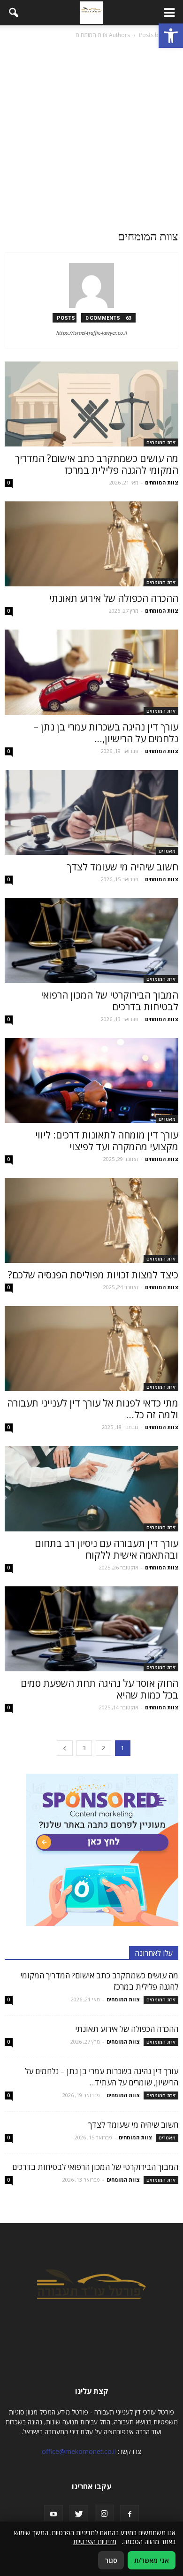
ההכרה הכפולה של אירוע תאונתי (114, 598)
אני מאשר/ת (152, 2560)
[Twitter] (79, 2514)
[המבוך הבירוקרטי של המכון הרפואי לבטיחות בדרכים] (91, 941)
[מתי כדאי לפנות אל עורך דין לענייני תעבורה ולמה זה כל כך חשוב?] (91, 1349)
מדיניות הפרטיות (95, 2541)
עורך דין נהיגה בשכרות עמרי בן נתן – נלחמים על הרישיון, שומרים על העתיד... (102, 2077)
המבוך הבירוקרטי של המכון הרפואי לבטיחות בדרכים (110, 1001)
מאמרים (167, 851)
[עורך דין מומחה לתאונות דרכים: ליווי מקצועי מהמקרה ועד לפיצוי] (91, 1080)
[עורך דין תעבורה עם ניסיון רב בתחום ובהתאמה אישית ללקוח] (91, 1488)
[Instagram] (104, 2514)
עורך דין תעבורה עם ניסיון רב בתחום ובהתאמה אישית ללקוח (107, 1549)
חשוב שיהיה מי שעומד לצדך (122, 867)
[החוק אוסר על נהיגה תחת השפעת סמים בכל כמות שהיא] (91, 1629)
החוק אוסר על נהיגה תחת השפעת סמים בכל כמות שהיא (99, 1689)
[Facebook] (130, 2514)
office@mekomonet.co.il (79, 2451)
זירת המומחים (161, 442)
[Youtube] (53, 2514)
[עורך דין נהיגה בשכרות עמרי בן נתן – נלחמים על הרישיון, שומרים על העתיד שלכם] (91, 672)
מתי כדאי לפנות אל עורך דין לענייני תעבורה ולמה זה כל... (93, 1409)
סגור (111, 2560)
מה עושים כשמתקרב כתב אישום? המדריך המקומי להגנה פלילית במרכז (97, 464)
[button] (171, 36)
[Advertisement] (91, 137)
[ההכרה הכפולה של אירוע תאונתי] (91, 544)
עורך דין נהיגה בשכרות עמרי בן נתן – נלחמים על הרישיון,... (106, 733)
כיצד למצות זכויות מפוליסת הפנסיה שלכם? (93, 1275)
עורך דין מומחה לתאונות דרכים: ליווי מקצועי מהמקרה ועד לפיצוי (107, 1141)
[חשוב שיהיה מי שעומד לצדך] (91, 812)
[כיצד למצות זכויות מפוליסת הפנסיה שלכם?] (91, 1220)
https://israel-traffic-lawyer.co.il (92, 333)
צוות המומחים (162, 482)
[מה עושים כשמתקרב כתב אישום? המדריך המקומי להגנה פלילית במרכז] (91, 404)
